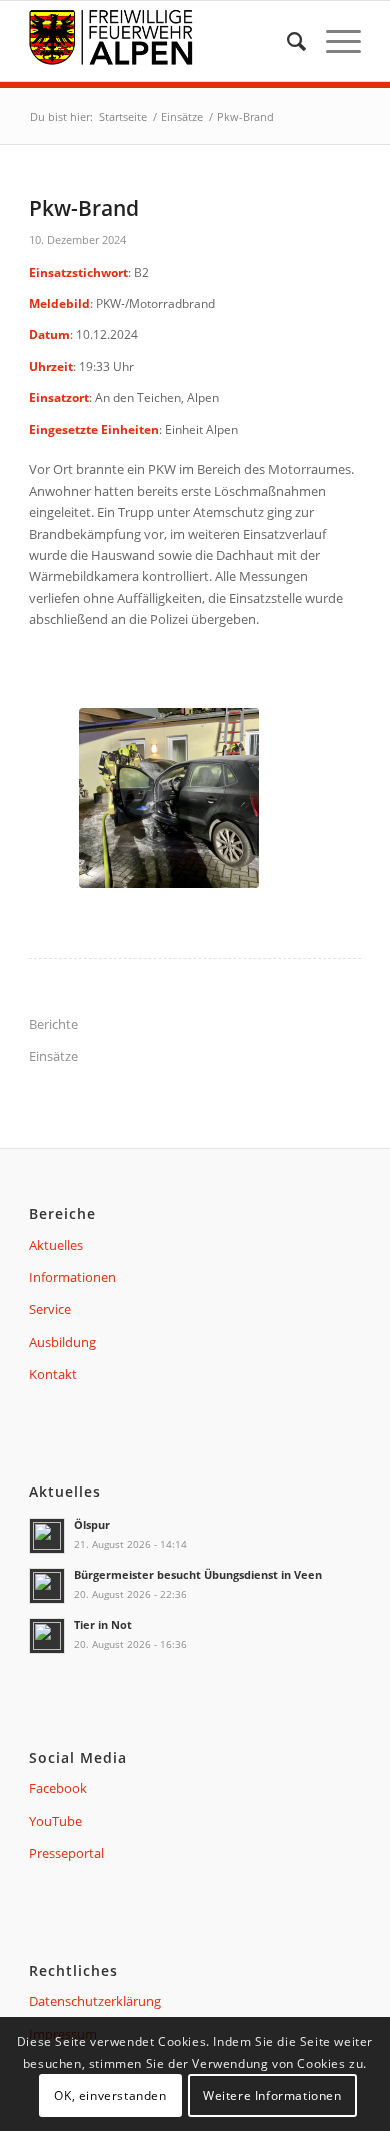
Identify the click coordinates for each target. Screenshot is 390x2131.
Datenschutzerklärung (95, 2001)
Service (50, 1309)
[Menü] (333, 41)
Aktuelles (56, 1245)
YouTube (55, 1821)
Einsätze (53, 1056)
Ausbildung (62, 1342)
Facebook (58, 1788)
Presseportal (66, 1853)
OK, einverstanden (110, 2095)
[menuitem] (286, 41)
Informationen (72, 1277)
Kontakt (53, 1374)
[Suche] (286, 41)
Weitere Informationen (272, 2095)
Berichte (53, 1024)
